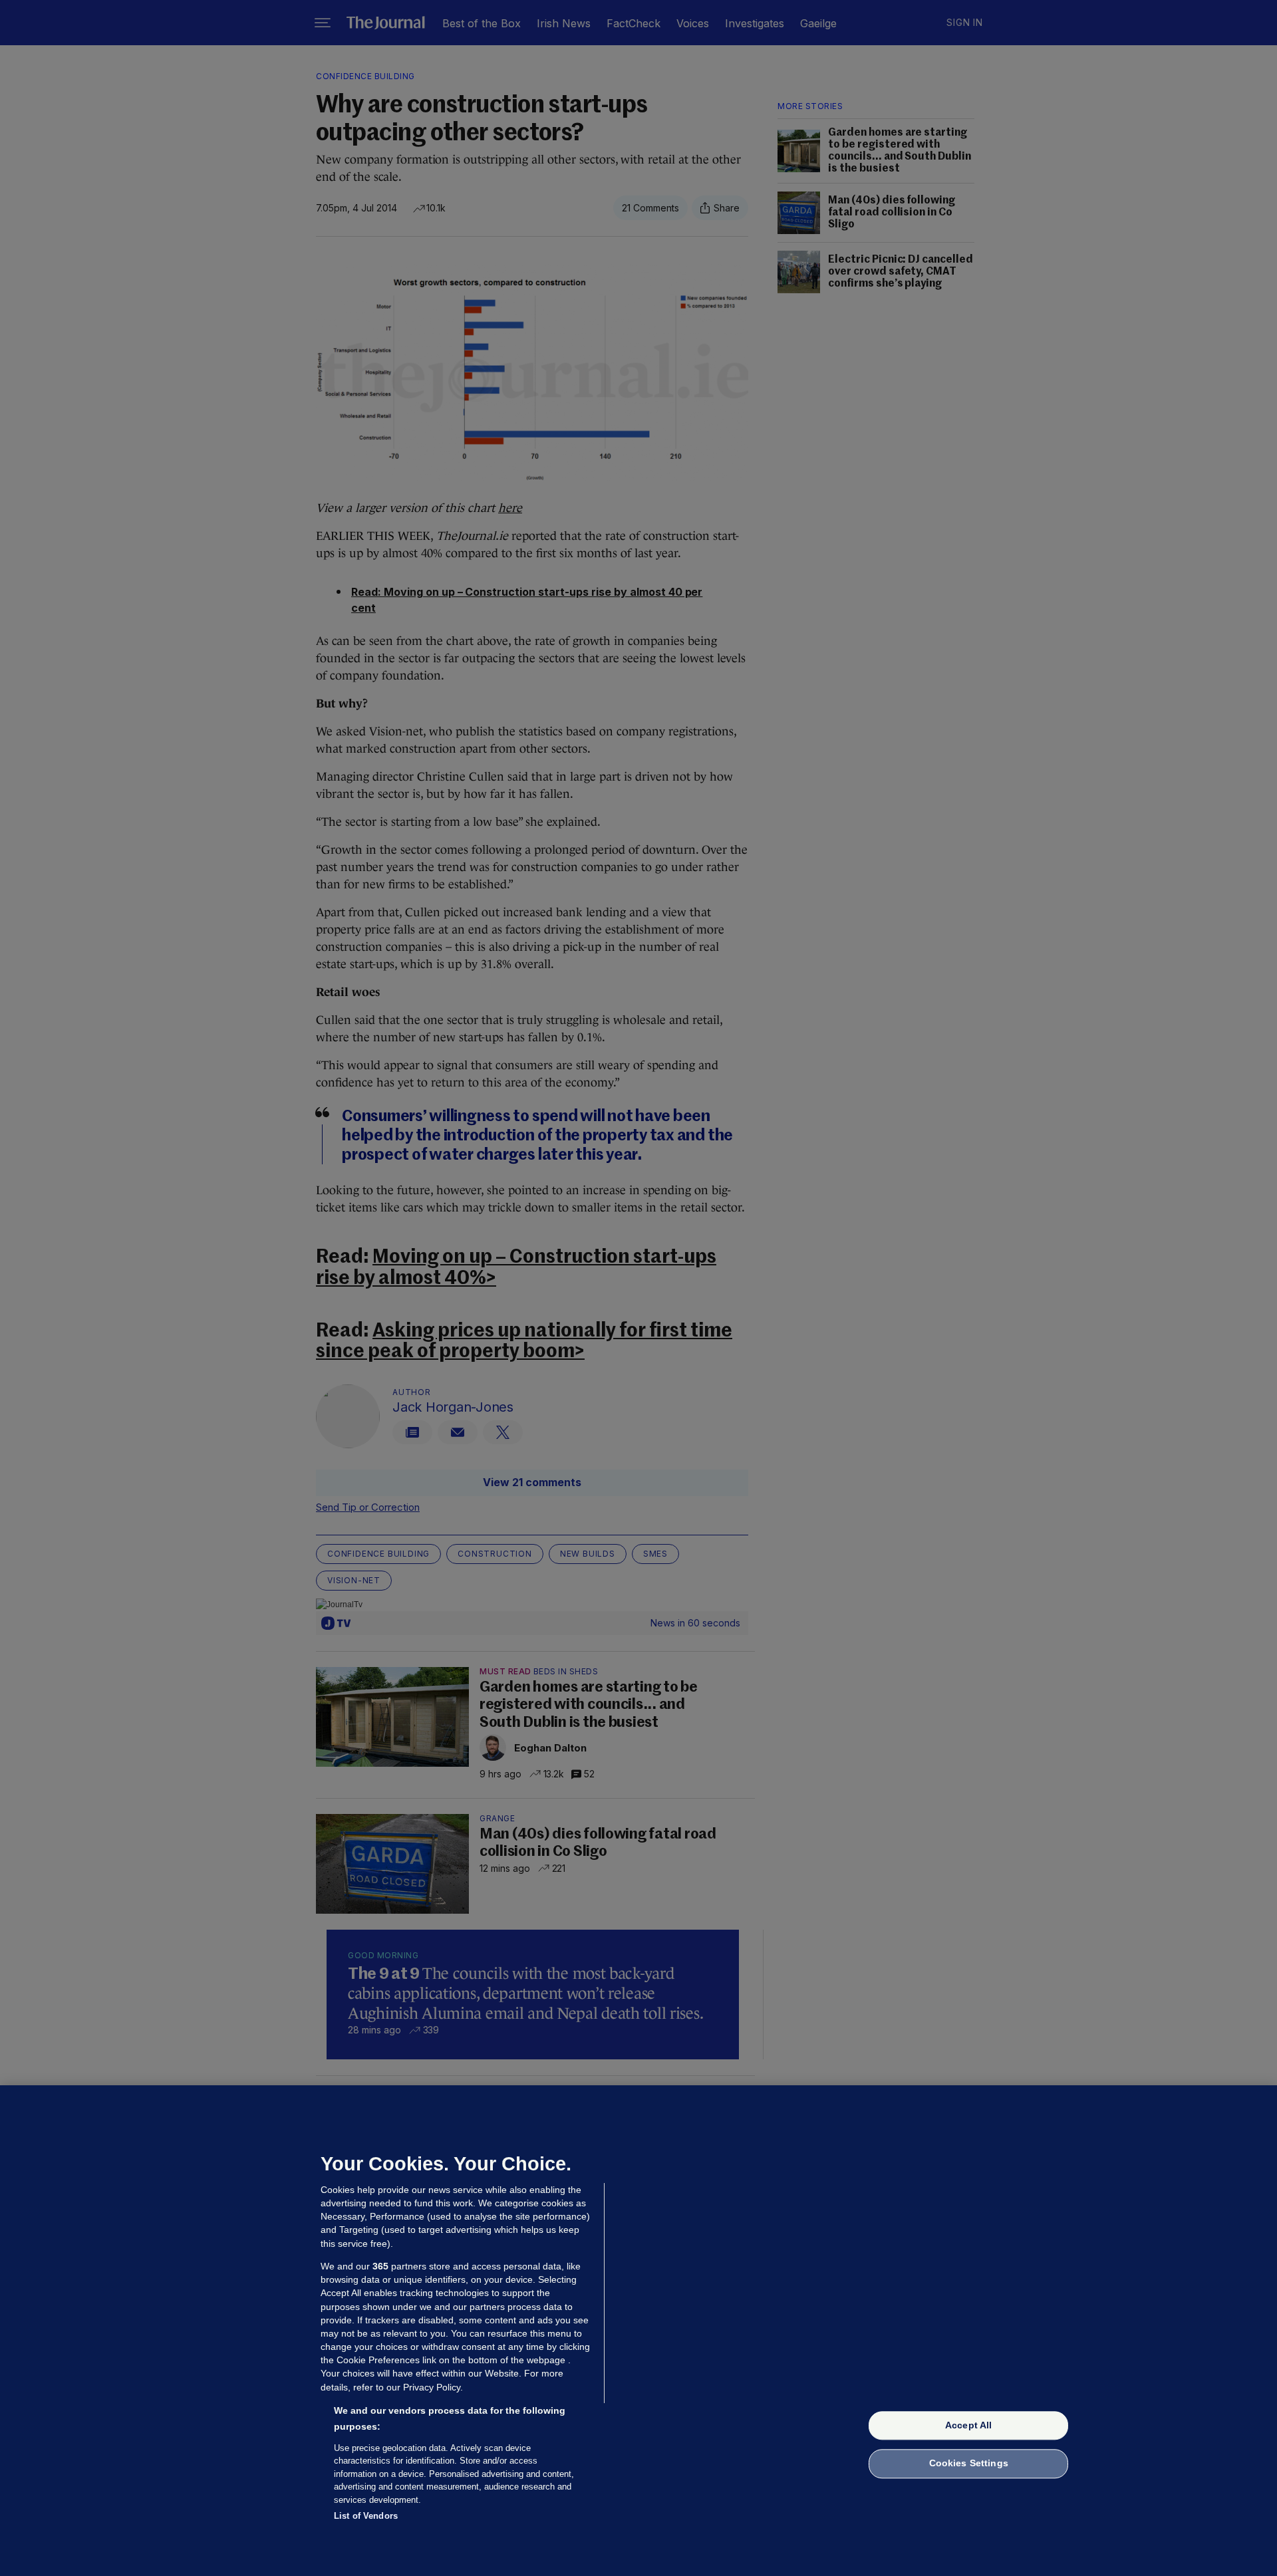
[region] (638, 2331)
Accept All (968, 2425)
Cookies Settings (969, 2464)
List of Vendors (366, 2516)
